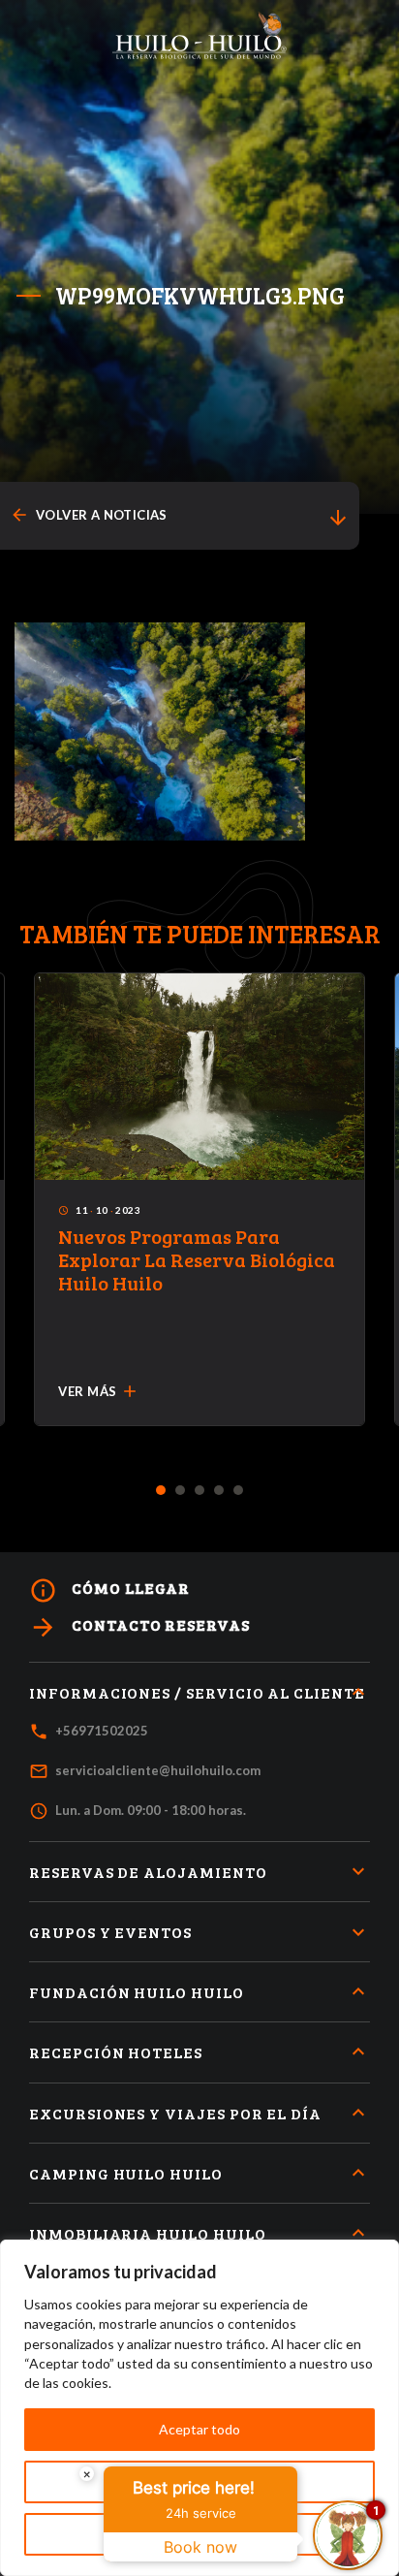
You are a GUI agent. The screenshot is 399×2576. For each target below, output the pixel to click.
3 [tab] (200, 1491)
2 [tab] (181, 1491)
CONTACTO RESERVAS (139, 1627)
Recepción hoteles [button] (116, 2052)
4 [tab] (219, 1491)
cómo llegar (109, 1590)
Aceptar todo (199, 2429)
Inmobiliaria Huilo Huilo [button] (148, 2233)
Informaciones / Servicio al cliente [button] (197, 1692)
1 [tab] (161, 1491)
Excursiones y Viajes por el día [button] (175, 2113)
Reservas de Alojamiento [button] (148, 1872)
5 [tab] (239, 1491)
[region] (199, 2408)
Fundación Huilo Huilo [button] (137, 1992)
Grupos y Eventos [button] (110, 1932)
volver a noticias (89, 515)
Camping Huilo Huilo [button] (126, 2173)
